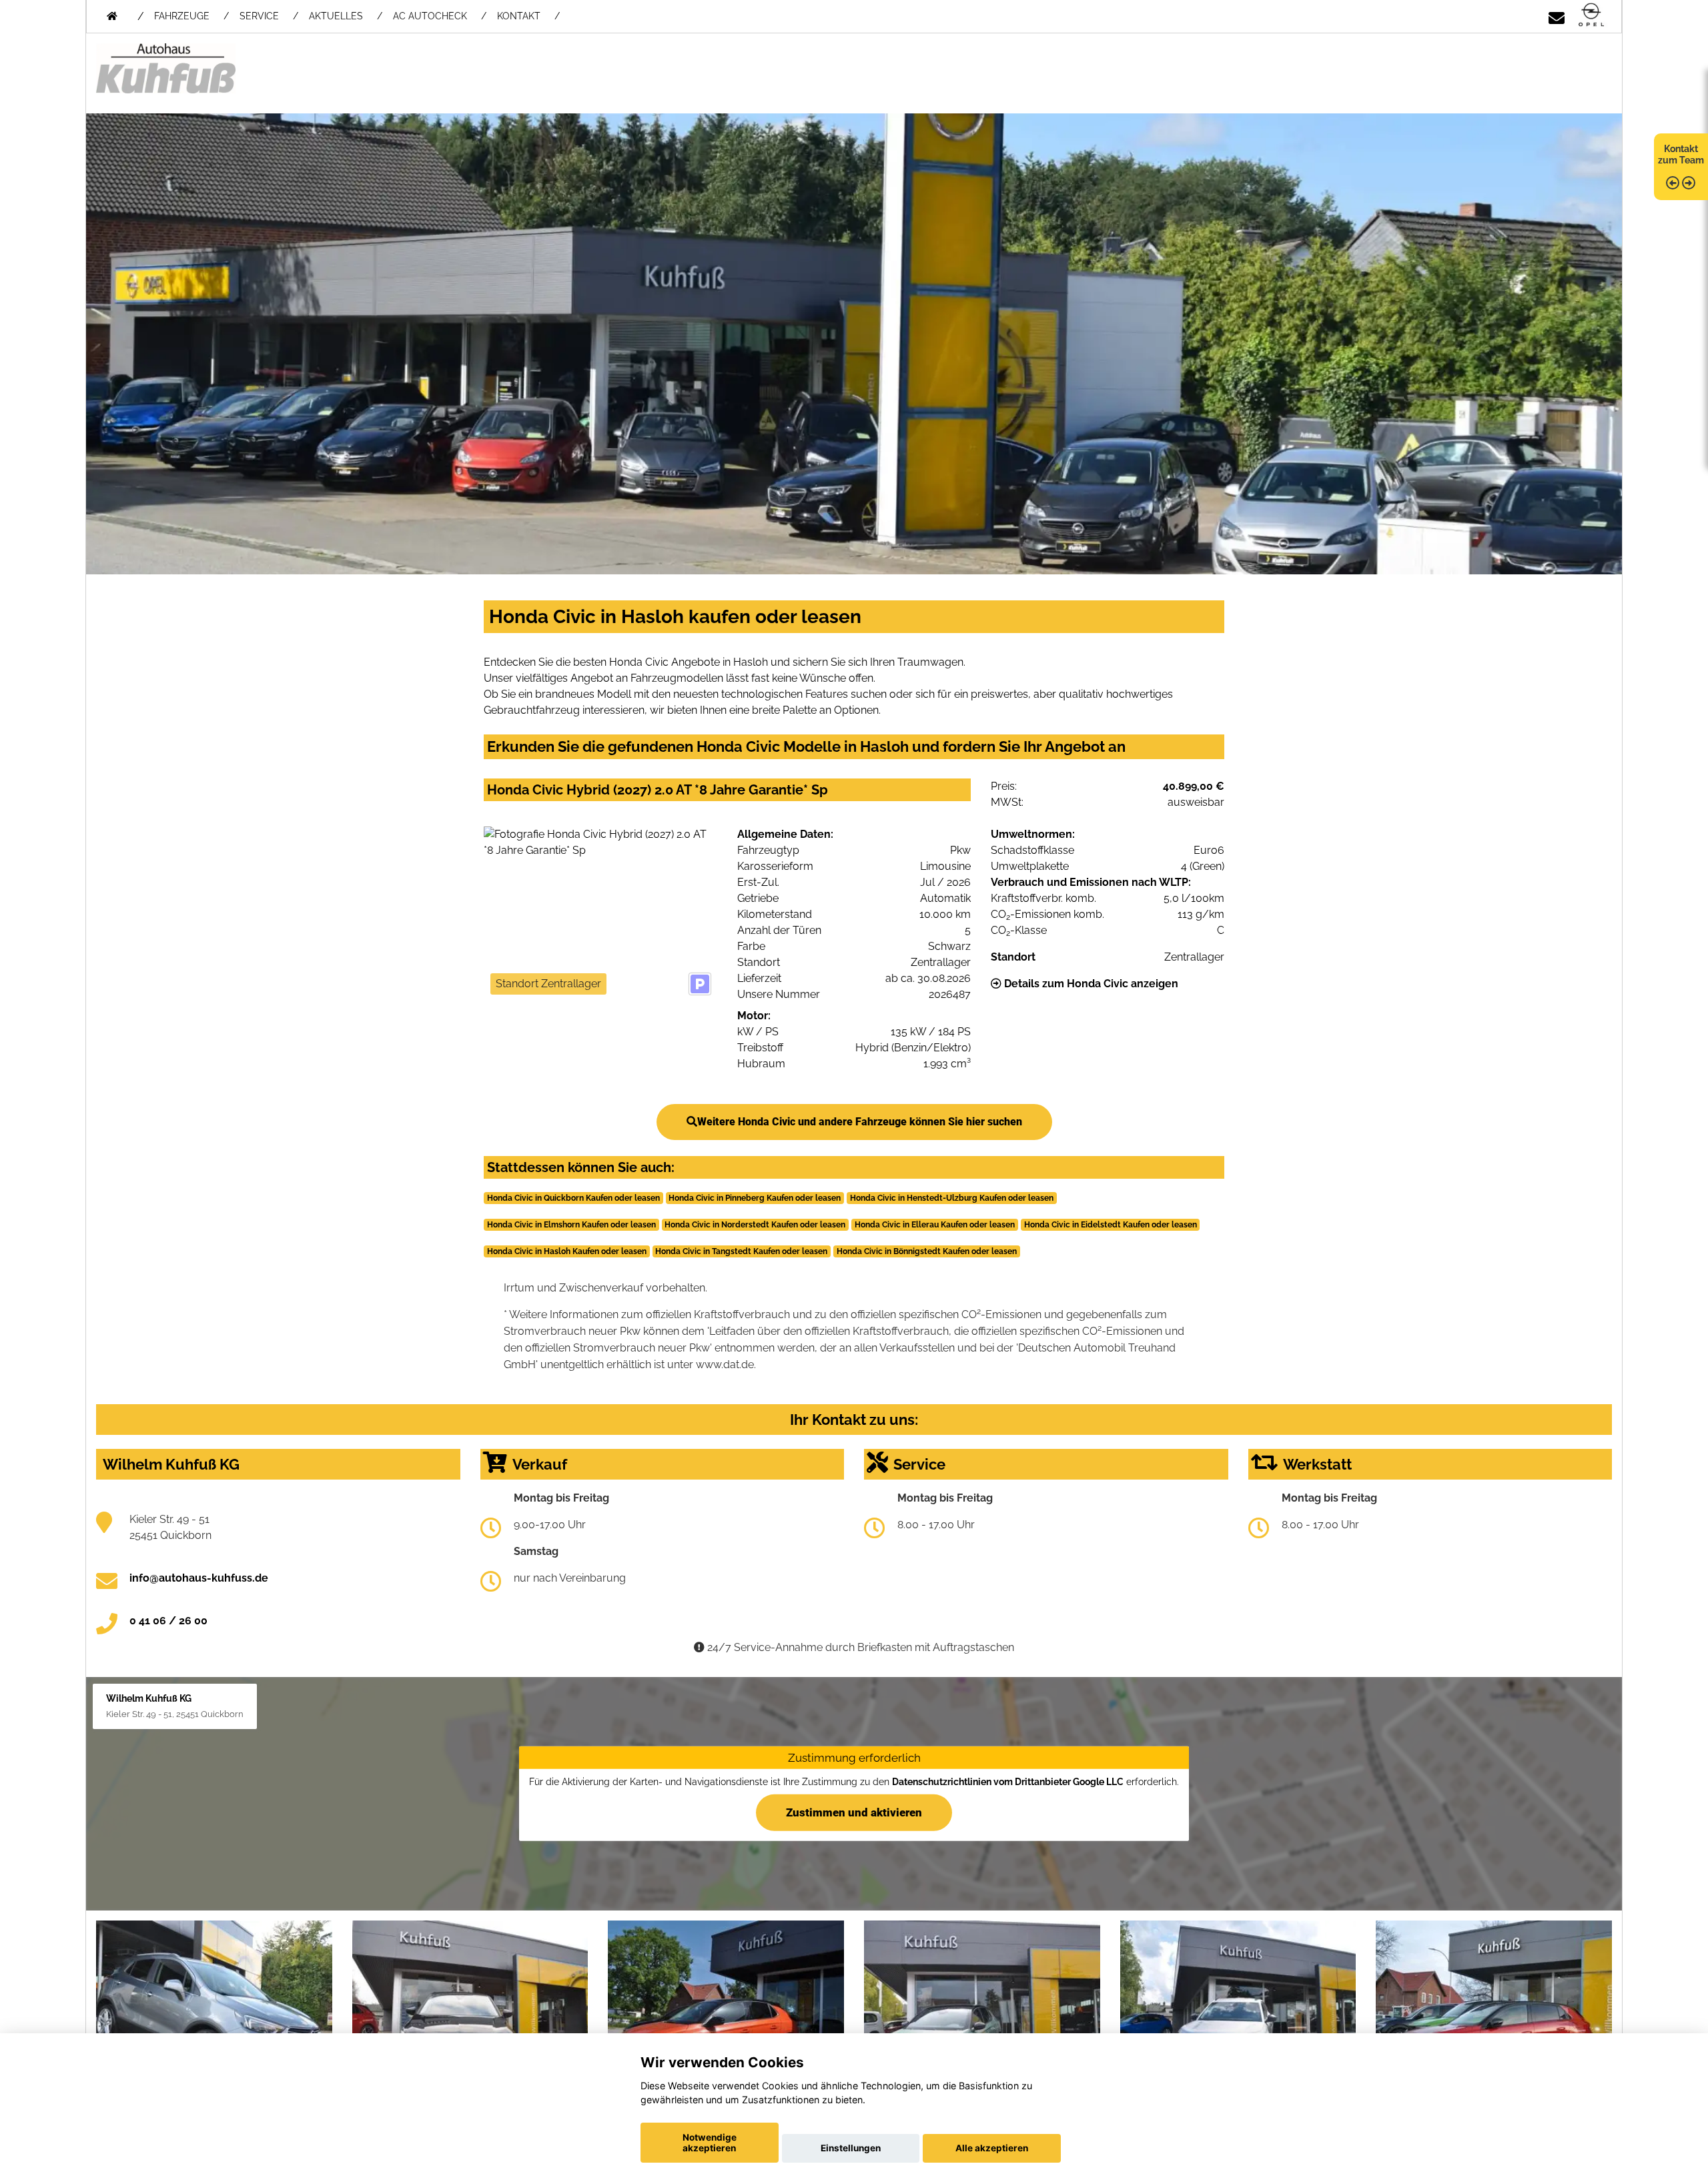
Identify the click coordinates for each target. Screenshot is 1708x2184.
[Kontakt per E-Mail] (1557, 16)
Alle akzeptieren (992, 2148)
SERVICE (259, 16)
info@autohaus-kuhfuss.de (199, 1578)
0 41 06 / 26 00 (168, 1621)
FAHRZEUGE (182, 16)
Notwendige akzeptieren (710, 2143)
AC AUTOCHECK (430, 16)
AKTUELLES (336, 16)
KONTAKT (519, 16)
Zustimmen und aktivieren (854, 1812)
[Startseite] (1591, 16)
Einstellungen (851, 2148)
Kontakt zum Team (1681, 154)
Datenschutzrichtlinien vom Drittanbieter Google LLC (1008, 1782)
